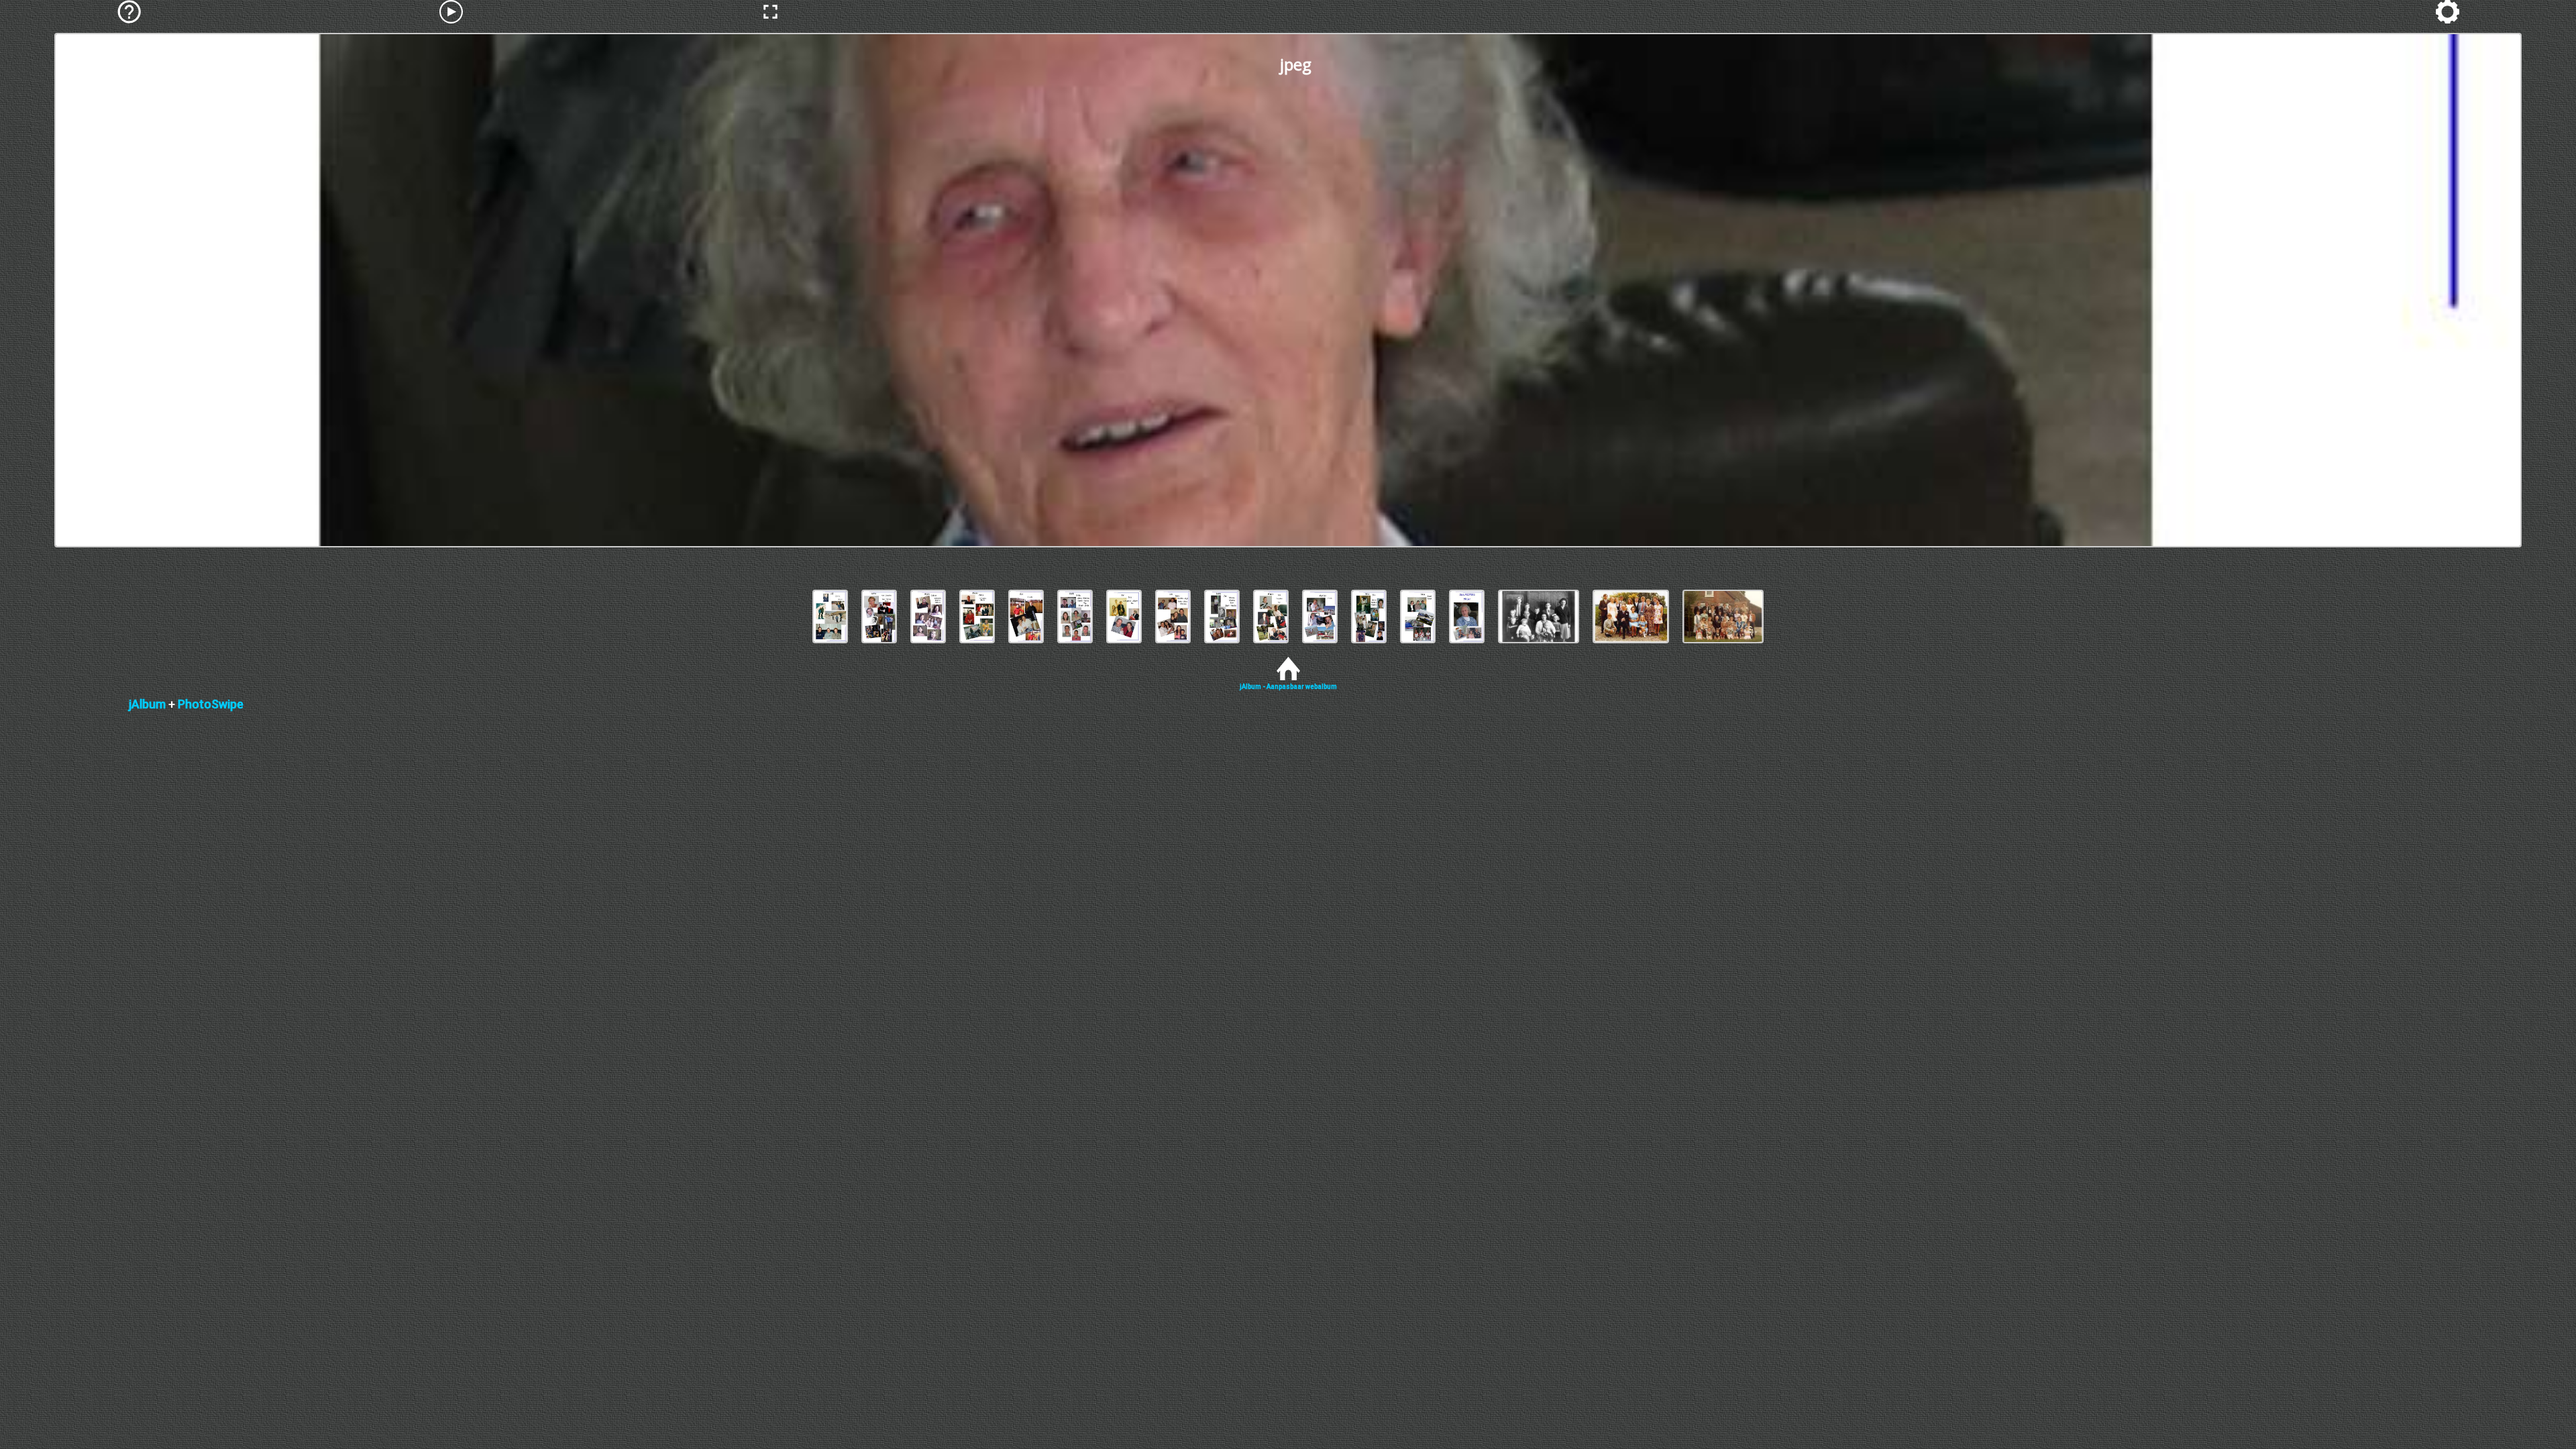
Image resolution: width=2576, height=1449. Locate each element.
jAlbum (147, 704)
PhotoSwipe (211, 704)
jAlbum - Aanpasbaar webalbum (1288, 687)
